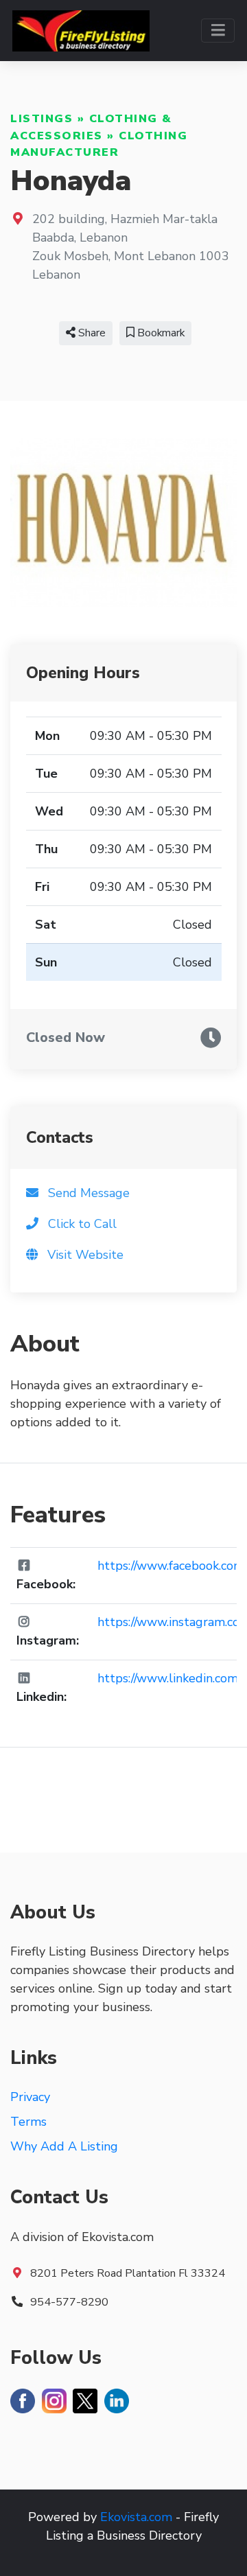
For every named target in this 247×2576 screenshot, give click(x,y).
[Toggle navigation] (218, 31)
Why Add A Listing (64, 2146)
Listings (42, 119)
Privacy (30, 2097)
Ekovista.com (136, 2517)
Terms (28, 2122)
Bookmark (160, 333)
